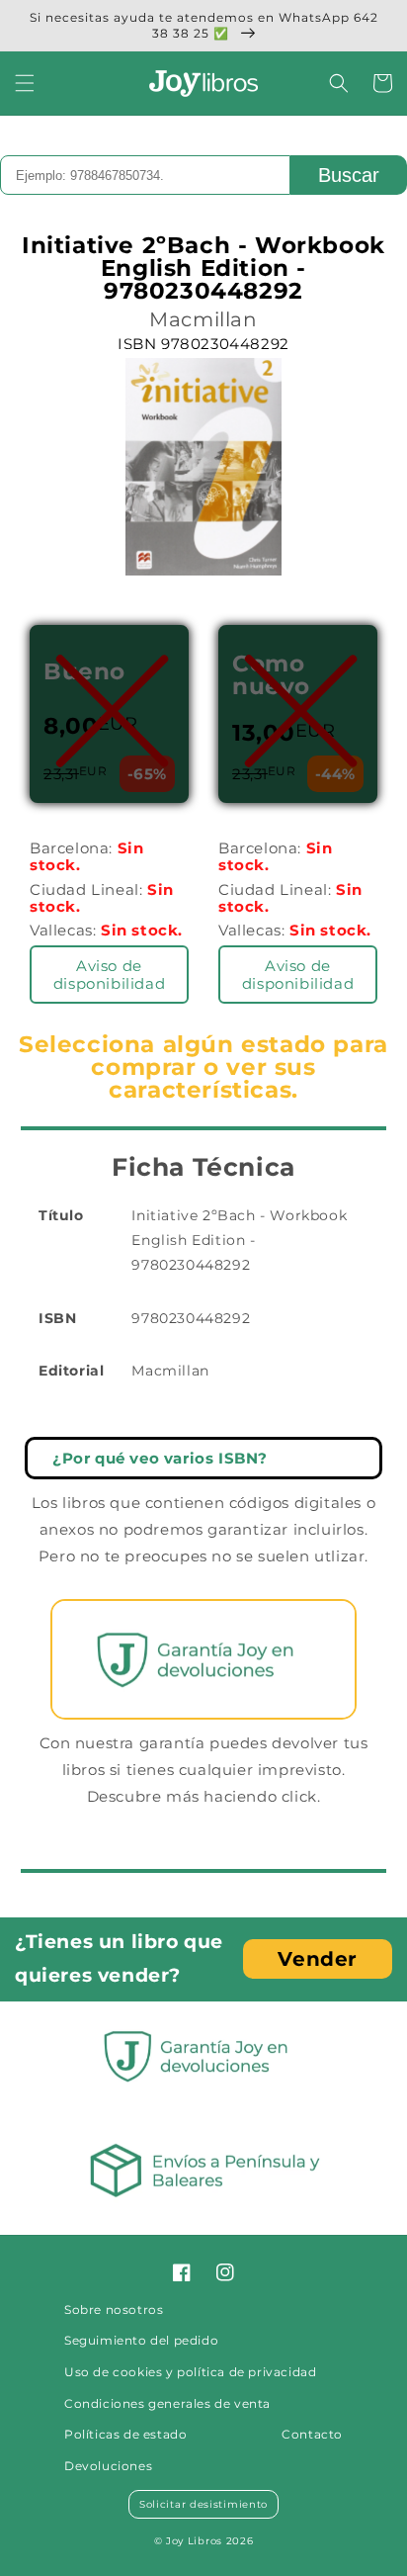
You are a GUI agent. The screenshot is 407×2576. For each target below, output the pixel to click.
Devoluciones (108, 2466)
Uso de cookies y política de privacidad (190, 2372)
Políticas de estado (125, 2434)
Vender (318, 1959)
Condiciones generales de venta (167, 2403)
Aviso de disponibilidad (109, 974)
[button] (25, 83)
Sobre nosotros (114, 2310)
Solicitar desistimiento (203, 2504)
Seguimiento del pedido (141, 2340)
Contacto (312, 2434)
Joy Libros (194, 2541)
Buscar (349, 175)
